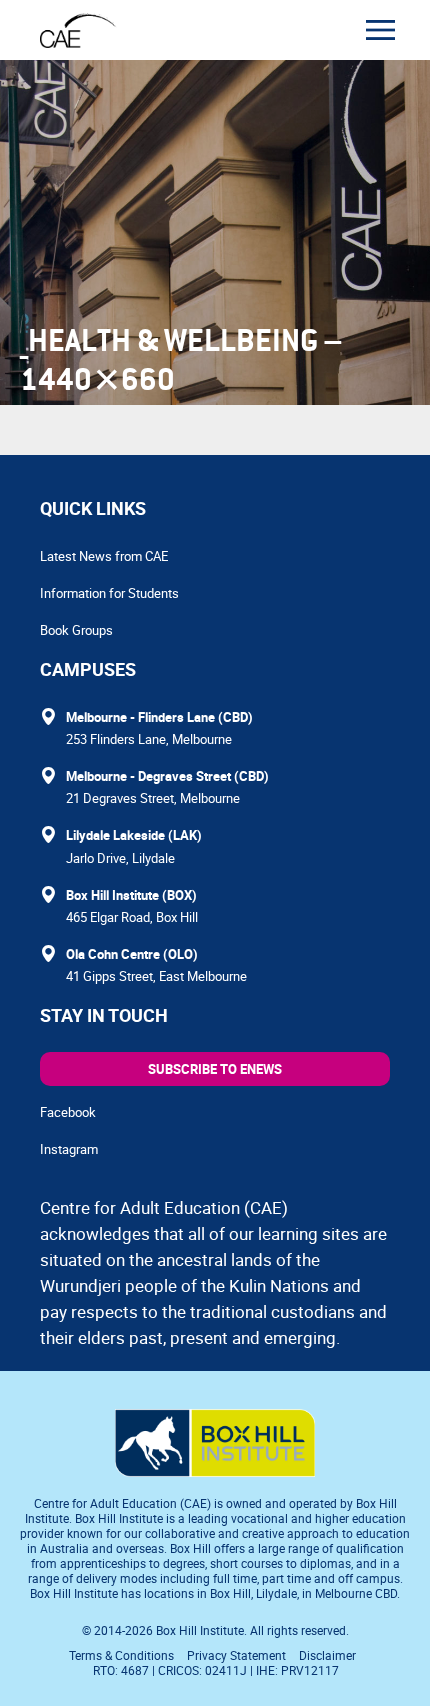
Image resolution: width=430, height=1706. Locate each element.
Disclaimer (327, 1655)
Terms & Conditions (121, 1655)
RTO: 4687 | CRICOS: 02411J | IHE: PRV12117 (217, 1670)
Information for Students (109, 593)
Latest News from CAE (104, 556)
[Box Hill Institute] (215, 1471)
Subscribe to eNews (215, 1069)
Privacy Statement (236, 1655)
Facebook (68, 1112)
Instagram (69, 1149)
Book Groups (76, 630)
